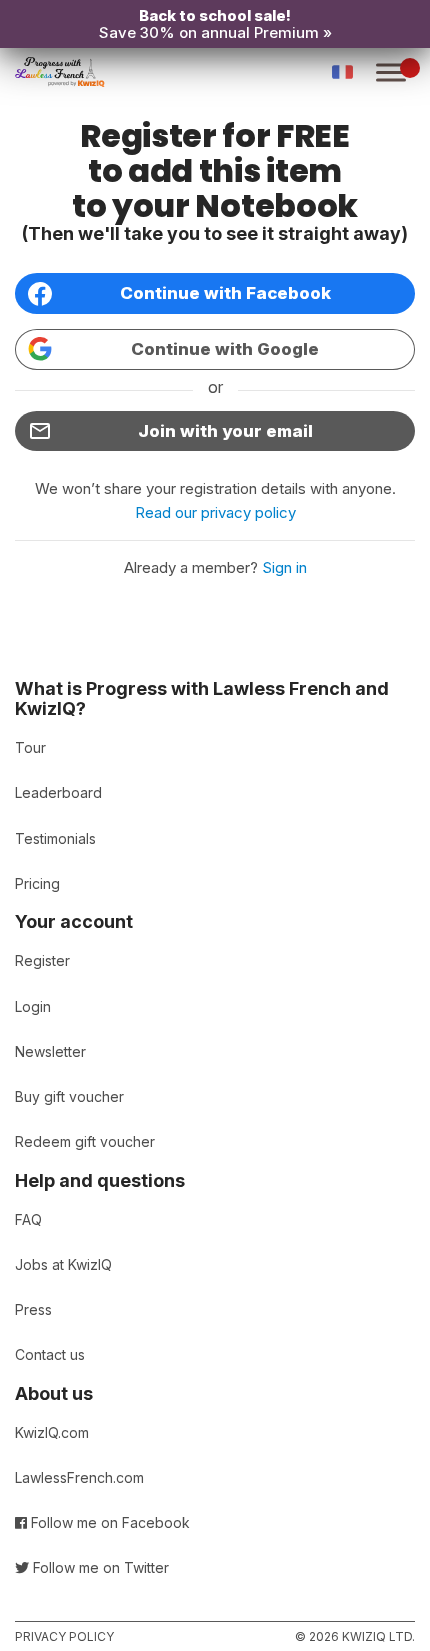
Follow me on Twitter (99, 1567)
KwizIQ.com (52, 1432)
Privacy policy (64, 1636)
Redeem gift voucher (85, 1141)
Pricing (37, 883)
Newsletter (50, 1051)
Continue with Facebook (225, 293)
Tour (30, 747)
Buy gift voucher (69, 1096)
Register (42, 960)
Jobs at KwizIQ (63, 1264)
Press (33, 1309)
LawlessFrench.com (79, 1477)
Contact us (50, 1354)
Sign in (284, 567)
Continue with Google (225, 349)
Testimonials (55, 838)
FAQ (28, 1219)
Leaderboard (58, 792)
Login (33, 1006)
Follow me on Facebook (108, 1522)
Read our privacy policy (215, 512)
